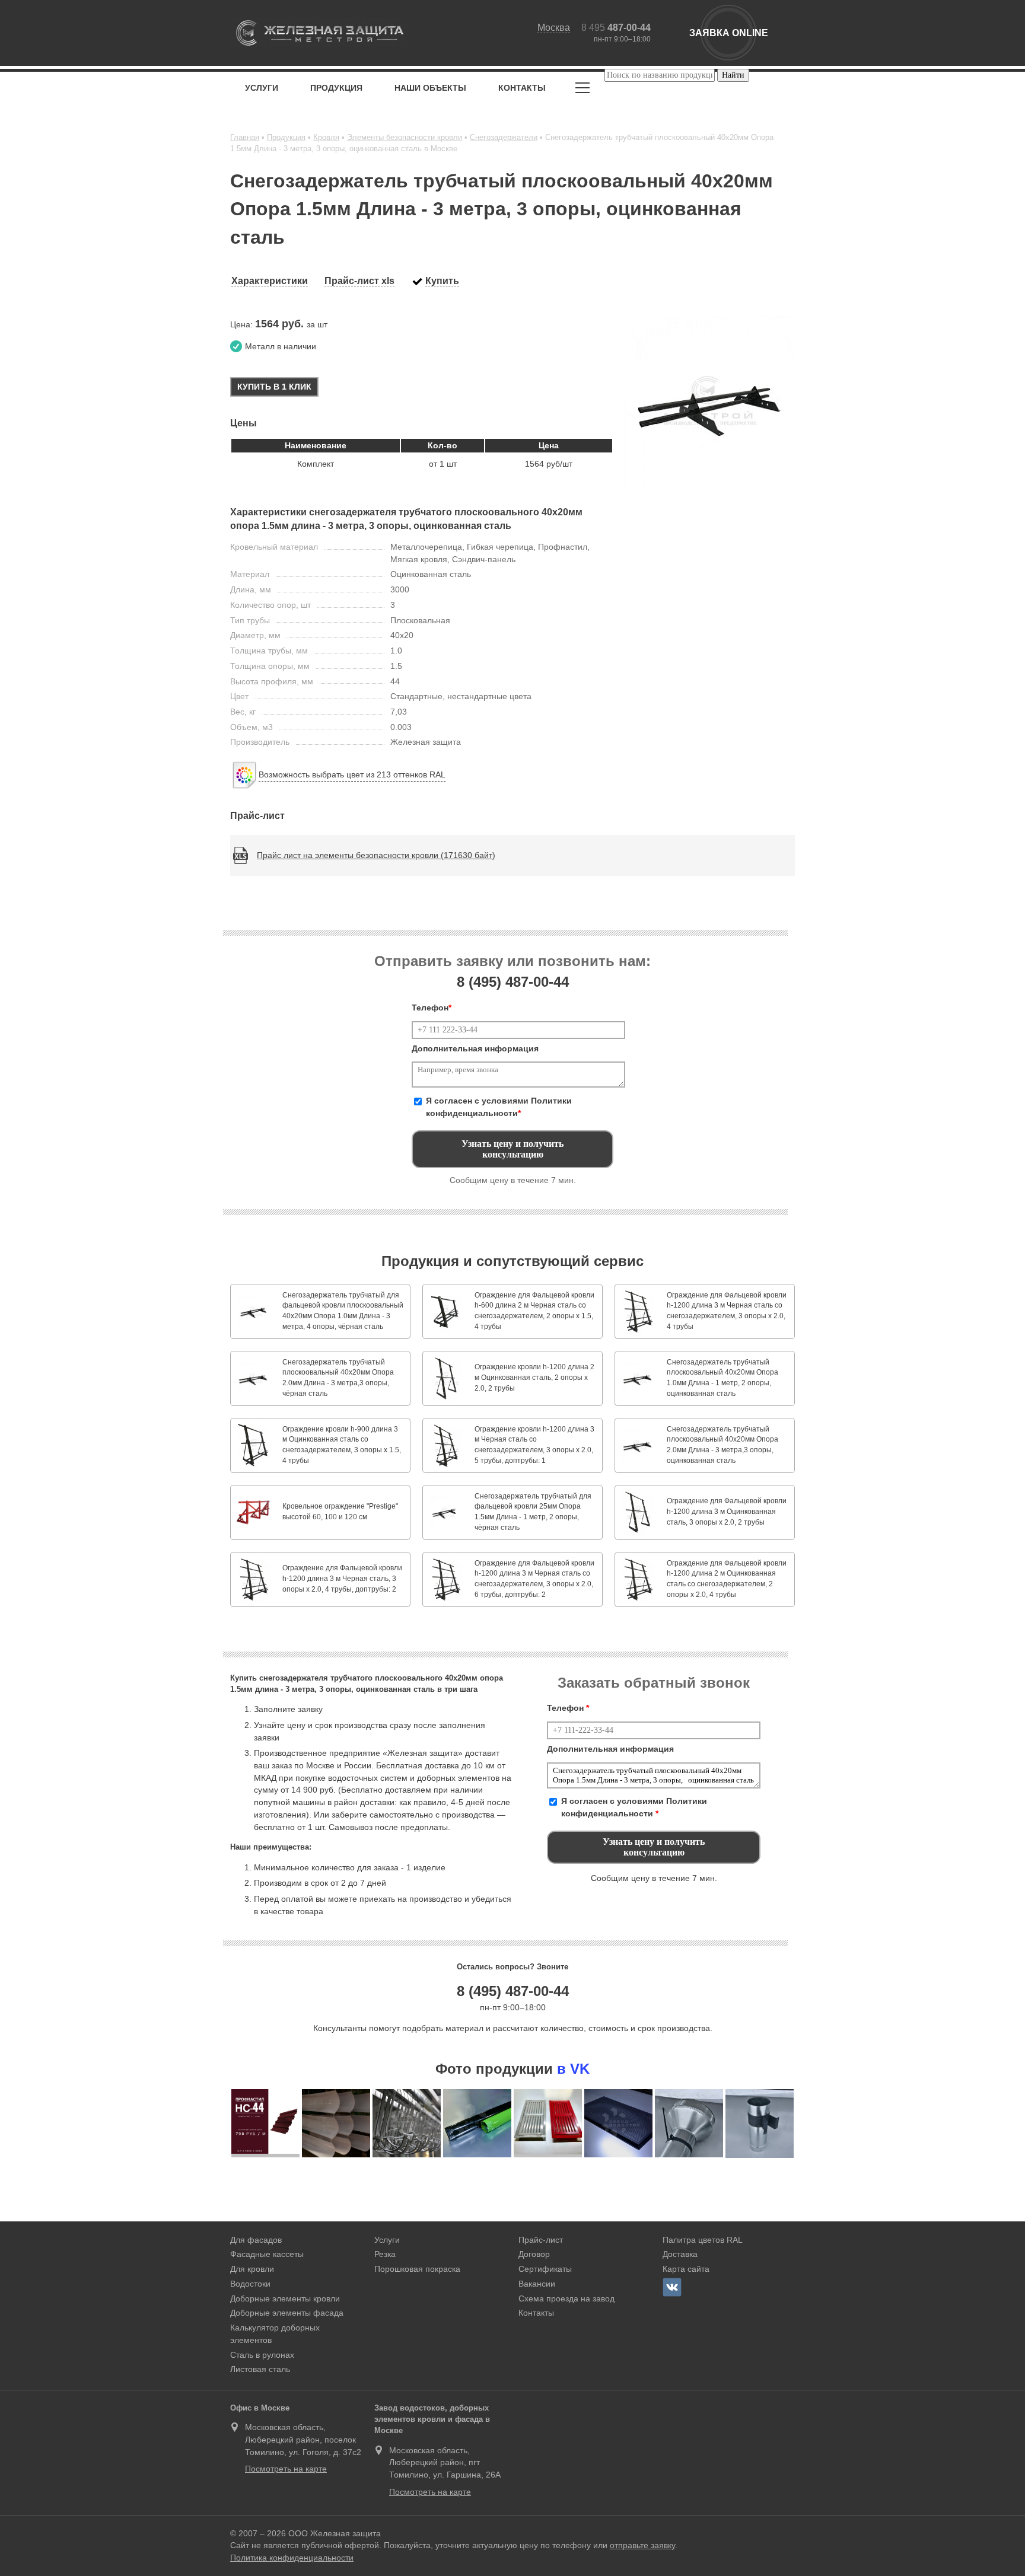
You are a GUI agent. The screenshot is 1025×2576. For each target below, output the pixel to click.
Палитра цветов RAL (703, 2240)
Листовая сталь (260, 2369)
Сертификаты (545, 2269)
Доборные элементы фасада (287, 2313)
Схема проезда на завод (566, 2298)
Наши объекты (430, 88)
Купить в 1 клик (274, 387)
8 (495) (513, 982)
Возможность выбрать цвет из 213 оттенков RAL (352, 774)
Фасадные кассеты (267, 2254)
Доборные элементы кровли (285, 2298)
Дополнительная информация (475, 1048)
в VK (573, 2069)
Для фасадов (256, 2240)
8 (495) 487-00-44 (513, 1991)
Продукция (336, 88)
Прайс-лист (541, 2240)
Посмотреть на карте (286, 2469)
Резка (385, 2254)
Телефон (432, 1008)
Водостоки (250, 2284)
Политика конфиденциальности (292, 2558)
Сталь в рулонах (262, 2355)
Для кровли (252, 2269)
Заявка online (729, 33)
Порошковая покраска (417, 2269)
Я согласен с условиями (499, 1107)
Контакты (522, 88)
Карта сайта (686, 2269)
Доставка (680, 2254)
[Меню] (582, 90)
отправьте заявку (642, 2545)
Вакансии (537, 2284)
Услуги (262, 88)
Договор (534, 2254)
